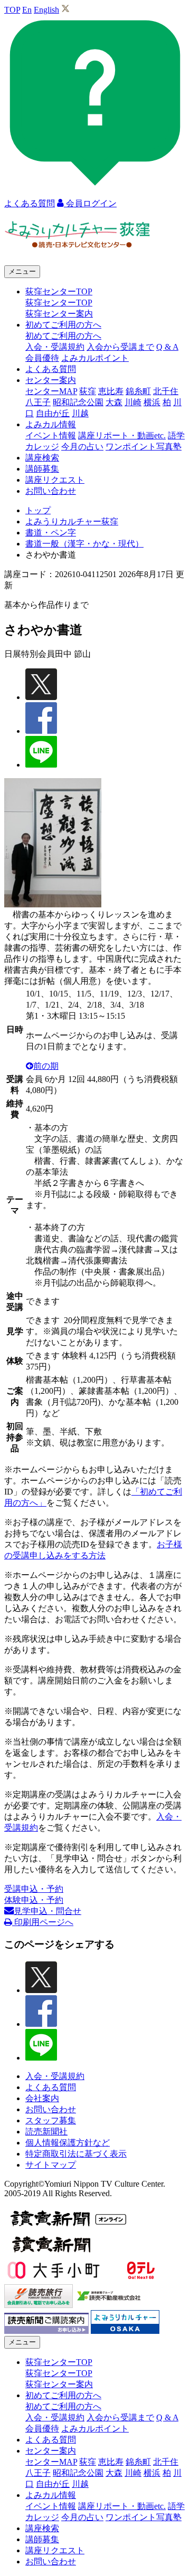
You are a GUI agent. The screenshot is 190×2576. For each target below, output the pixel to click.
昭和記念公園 (78, 402)
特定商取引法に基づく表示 (76, 2154)
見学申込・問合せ (47, 1911)
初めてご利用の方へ (63, 336)
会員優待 (42, 358)
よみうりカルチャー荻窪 (72, 521)
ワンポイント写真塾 (144, 447)
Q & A (167, 347)
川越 (80, 413)
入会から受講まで (120, 347)
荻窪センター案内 (59, 314)
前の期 (46, 1066)
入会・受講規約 (55, 347)
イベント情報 (51, 435)
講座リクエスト (55, 480)
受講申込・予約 (34, 1889)
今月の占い (82, 447)
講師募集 (42, 469)
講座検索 (42, 458)
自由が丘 (53, 413)
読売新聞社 (46, 2132)
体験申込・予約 (34, 1900)
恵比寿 (111, 391)
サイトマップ (51, 2165)
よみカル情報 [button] (51, 424)
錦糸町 (138, 391)
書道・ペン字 (51, 533)
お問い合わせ (51, 491)
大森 (114, 402)
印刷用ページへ (43, 1922)
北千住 (166, 391)
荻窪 (88, 391)
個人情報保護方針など (68, 2143)
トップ (38, 510)
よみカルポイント (95, 358)
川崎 (133, 402)
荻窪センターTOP (59, 303)
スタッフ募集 (51, 2120)
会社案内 (42, 2098)
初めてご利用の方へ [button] (63, 325)
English (46, 10)
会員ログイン (90, 203)
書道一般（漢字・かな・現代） (84, 544)
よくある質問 (51, 369)
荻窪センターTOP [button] (59, 291)
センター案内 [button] (51, 380)
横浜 (152, 402)
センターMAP (51, 391)
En (27, 10)
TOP (12, 10)
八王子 (38, 402)
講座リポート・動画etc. (122, 435)
